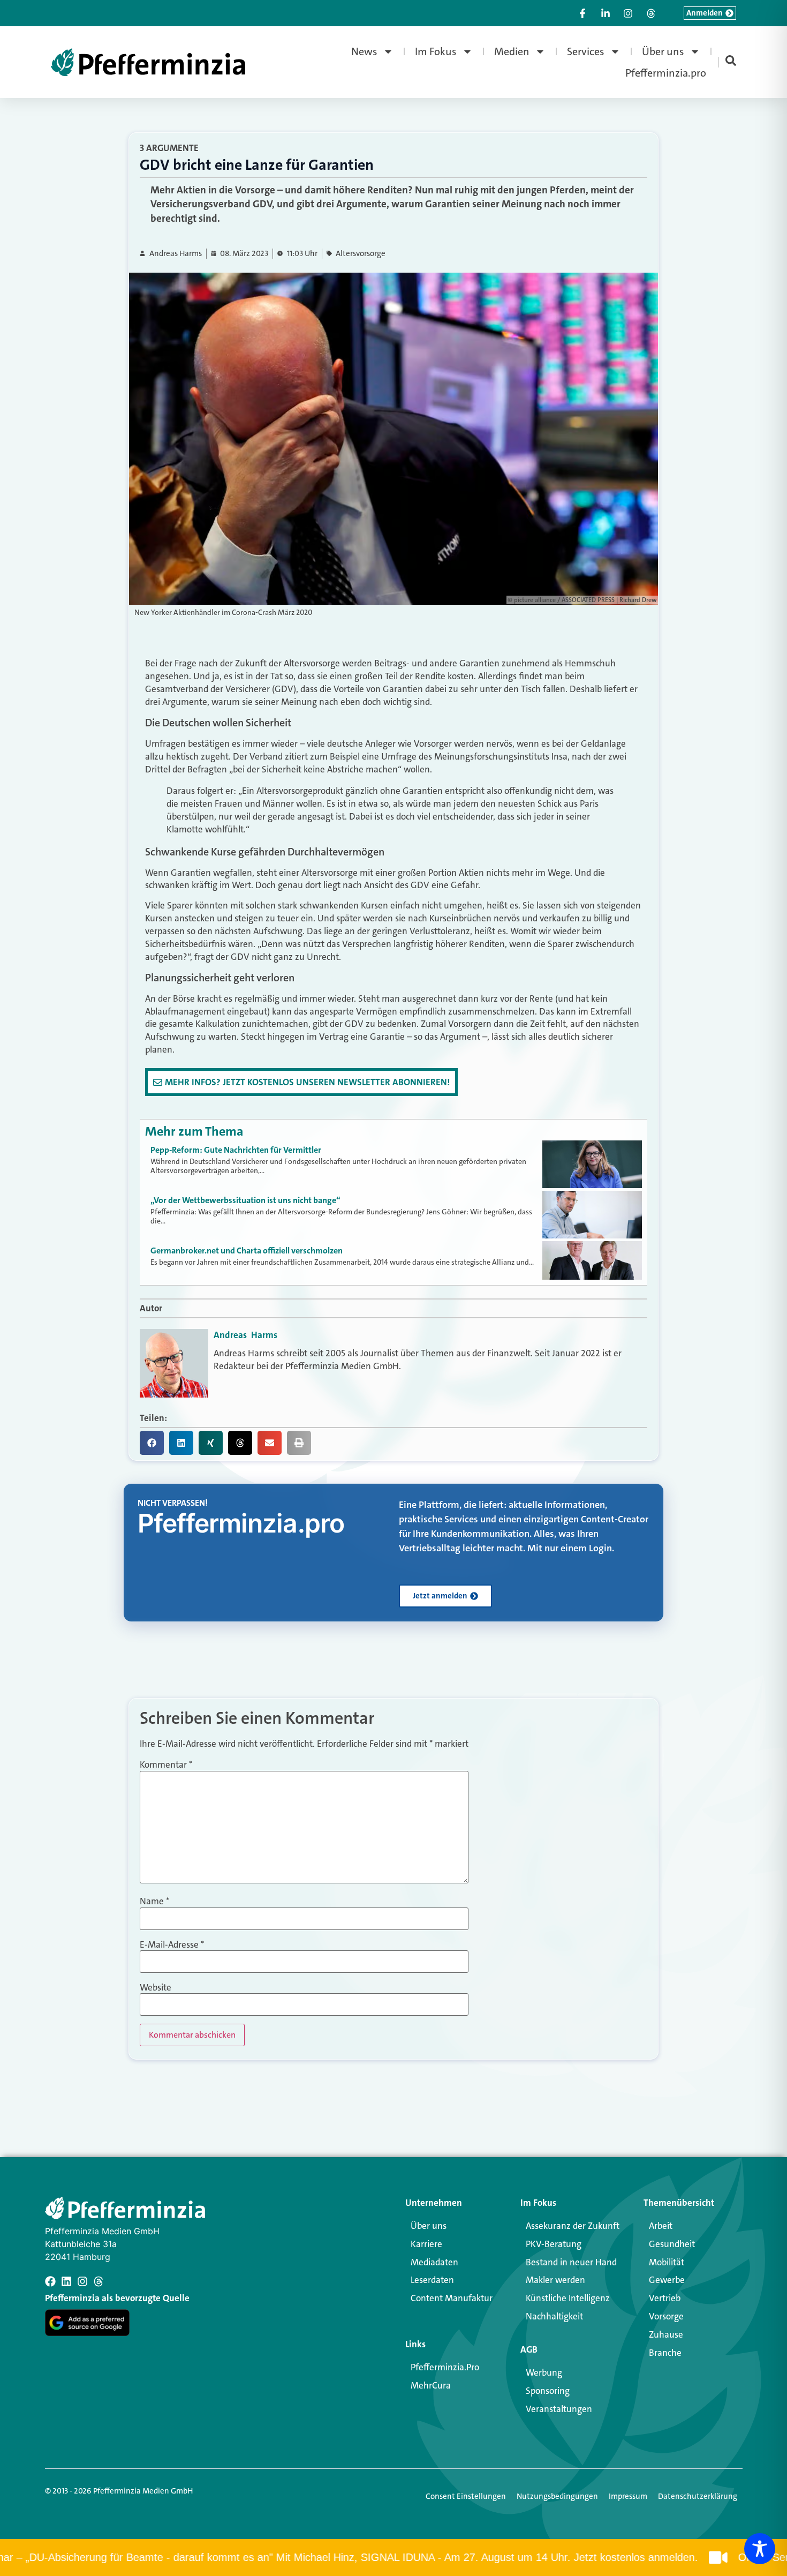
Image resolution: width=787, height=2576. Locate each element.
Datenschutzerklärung (698, 2496)
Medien (512, 51)
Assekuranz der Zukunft (573, 2226)
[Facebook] (50, 2281)
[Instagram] (82, 2281)
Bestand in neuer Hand (571, 2262)
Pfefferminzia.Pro (445, 2367)
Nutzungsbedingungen (557, 2496)
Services (586, 51)
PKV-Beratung (554, 2244)
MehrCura (431, 2385)
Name (154, 1901)
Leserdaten (432, 2280)
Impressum (628, 2496)
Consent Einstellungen (466, 2496)
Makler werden (555, 2280)
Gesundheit (672, 2244)
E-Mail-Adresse (172, 1945)
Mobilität (667, 2262)
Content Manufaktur (452, 2298)
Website (156, 1988)
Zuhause (666, 2334)
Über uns (663, 51)
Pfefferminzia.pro (666, 73)
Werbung (544, 2372)
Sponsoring (548, 2391)
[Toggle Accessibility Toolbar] (760, 2549)
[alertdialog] (393, 2558)
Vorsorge (666, 2316)
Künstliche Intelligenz (568, 2298)
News (364, 51)
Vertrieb (665, 2298)
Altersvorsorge (361, 254)
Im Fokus (436, 51)
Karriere (426, 2244)
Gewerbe (667, 2280)
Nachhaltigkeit (554, 2316)
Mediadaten (434, 2262)
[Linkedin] (66, 2281)
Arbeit (661, 2226)
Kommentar (166, 1765)
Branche (665, 2353)
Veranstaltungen (559, 2409)
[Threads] (99, 2281)
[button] (152, 1443)
